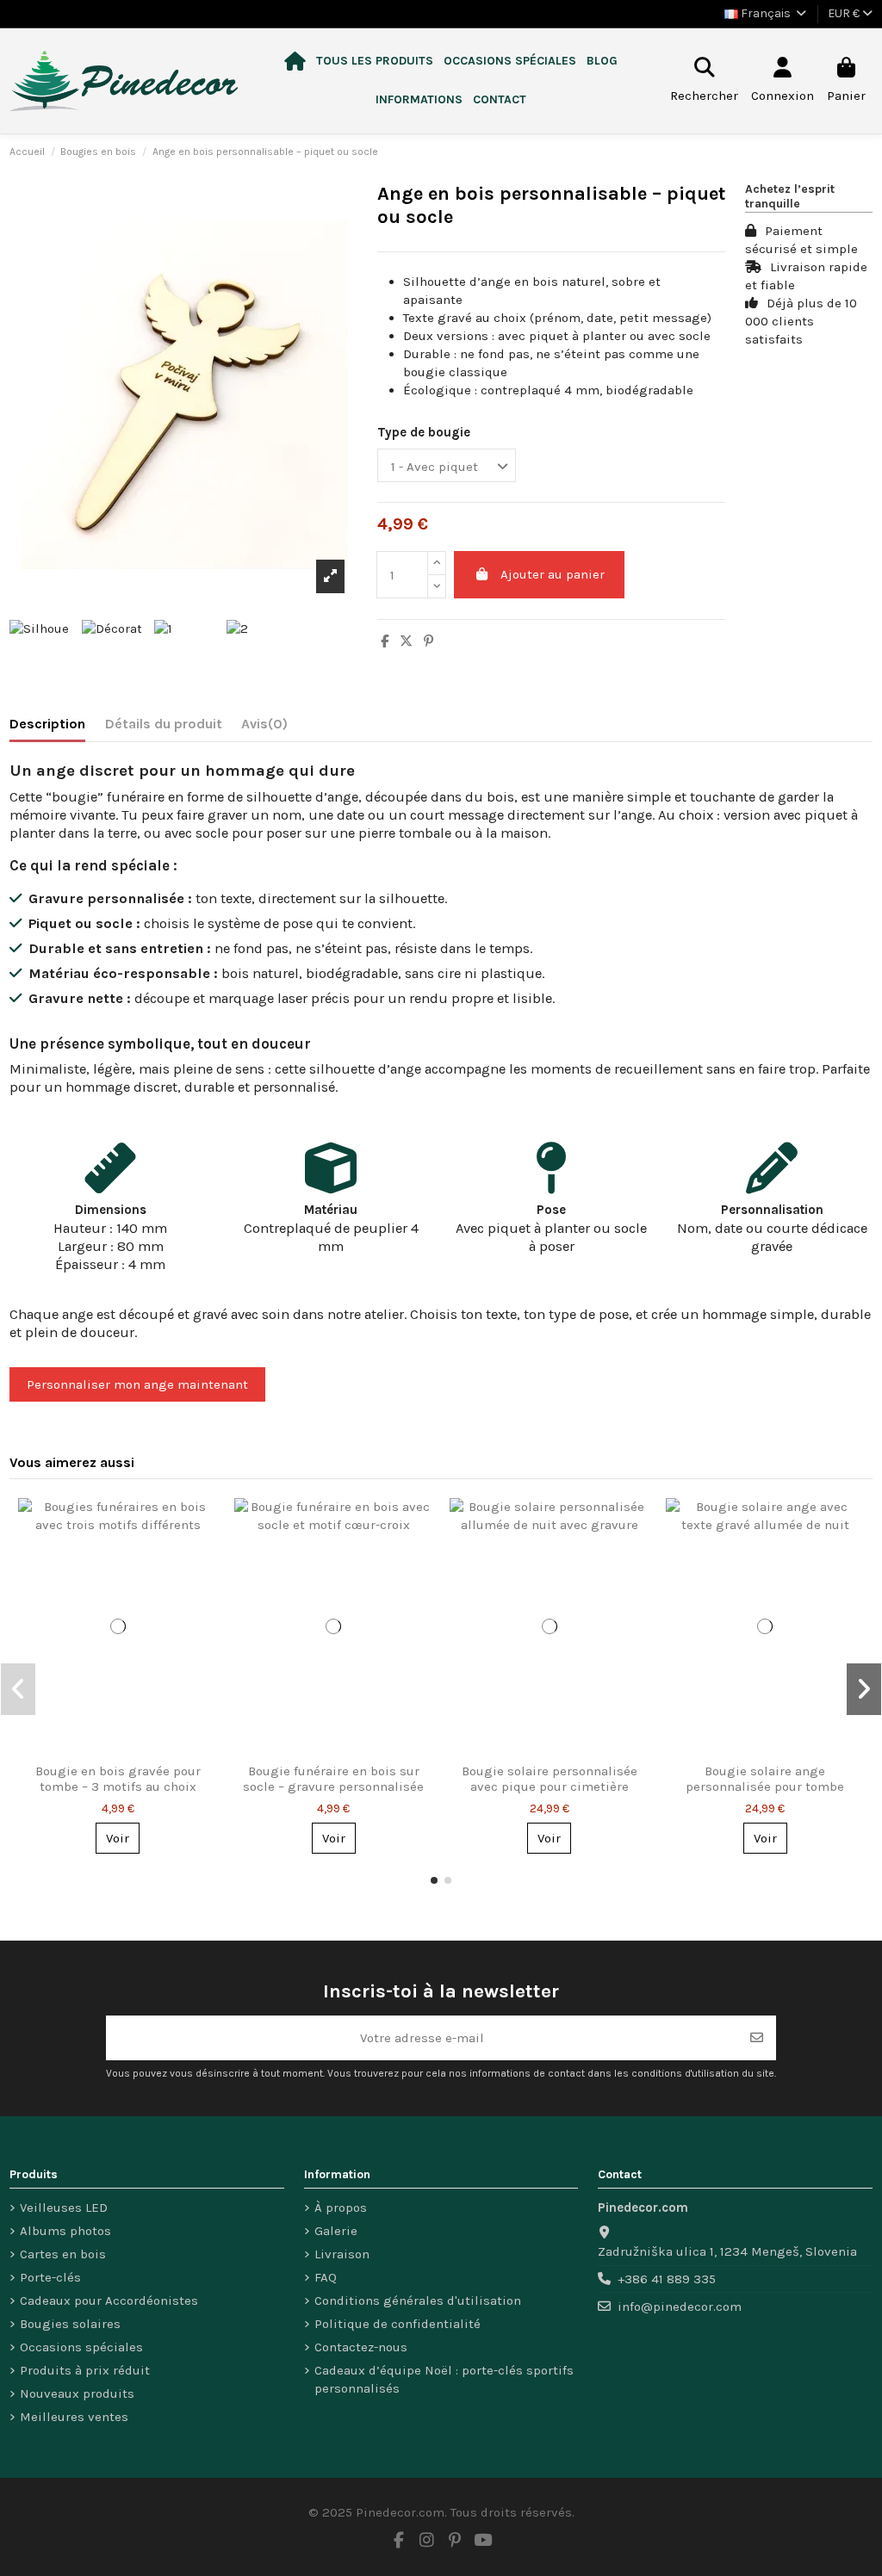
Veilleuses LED (64, 2208)
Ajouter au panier (553, 574)
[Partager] (385, 641)
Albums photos (65, 2231)
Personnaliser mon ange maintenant (137, 1384)
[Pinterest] (429, 641)
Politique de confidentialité (398, 2324)
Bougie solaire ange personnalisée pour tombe (765, 1779)
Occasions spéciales (81, 2347)
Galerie (336, 2231)
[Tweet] (406, 641)
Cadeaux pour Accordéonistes (109, 2300)
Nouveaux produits (77, 2393)
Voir (118, 1838)
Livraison (342, 2254)
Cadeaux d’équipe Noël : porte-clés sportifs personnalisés (444, 2379)
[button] (375, 62)
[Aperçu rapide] (203, 1525)
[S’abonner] (757, 2038)
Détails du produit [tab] (164, 724)
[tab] (264, 727)
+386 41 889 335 (667, 2279)
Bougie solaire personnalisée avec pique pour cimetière (550, 1779)
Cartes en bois (63, 2254)
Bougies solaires (70, 2324)
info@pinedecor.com (680, 2307)
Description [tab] (47, 724)
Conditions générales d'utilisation (418, 2300)
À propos (341, 2208)
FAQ (326, 2277)
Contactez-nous (361, 2347)
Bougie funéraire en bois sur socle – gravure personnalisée (333, 1779)
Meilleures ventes (74, 2417)
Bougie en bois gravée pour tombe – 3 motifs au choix (118, 1779)
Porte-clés (50, 2277)
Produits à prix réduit (85, 2370)
